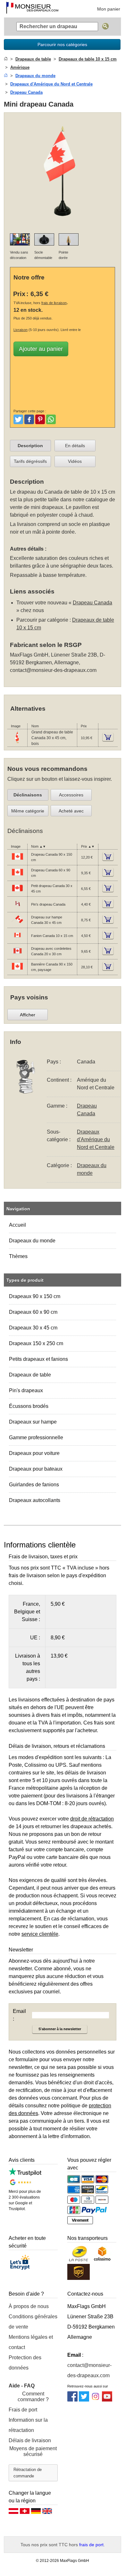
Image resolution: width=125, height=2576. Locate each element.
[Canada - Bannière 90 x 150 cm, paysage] (17, 971)
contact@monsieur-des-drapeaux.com (53, 670)
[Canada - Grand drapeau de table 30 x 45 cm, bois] (17, 742)
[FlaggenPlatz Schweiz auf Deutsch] (25, 2513)
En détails (75, 446)
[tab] (30, 446)
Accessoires (71, 795)
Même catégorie (28, 811)
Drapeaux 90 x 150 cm (35, 1296)
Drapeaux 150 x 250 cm (36, 1343)
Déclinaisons (28, 795)
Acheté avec (71, 811)
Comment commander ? (33, 2397)
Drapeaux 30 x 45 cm (33, 1328)
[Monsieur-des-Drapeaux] (32, 9)
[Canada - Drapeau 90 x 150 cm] (17, 861)
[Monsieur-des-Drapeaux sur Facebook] (72, 2400)
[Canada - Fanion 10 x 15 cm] (17, 940)
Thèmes (18, 1256)
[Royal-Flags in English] (47, 2513)
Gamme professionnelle (36, 1437)
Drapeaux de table (30, 1375)
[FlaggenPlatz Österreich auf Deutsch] (13, 2513)
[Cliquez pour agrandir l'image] (63, 224)
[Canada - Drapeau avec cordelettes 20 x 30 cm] (17, 956)
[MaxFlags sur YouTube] (107, 2400)
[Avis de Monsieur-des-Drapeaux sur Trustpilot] (25, 2174)
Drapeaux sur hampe (33, 1422)
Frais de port (23, 2410)
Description (30, 446)
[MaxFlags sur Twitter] (84, 2400)
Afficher (28, 1015)
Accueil (17, 1225)
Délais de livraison (30, 2440)
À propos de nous (29, 2306)
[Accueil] (6, 59)
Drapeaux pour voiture (34, 1453)
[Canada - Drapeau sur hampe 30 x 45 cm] (17, 924)
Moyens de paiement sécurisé (33, 2451)
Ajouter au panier (41, 349)
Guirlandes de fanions (34, 1485)
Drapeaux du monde (32, 1241)
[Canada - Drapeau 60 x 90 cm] (17, 877)
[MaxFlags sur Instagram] (96, 2400)
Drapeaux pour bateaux (36, 1469)
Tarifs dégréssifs (30, 461)
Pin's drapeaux (26, 1390)
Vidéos (75, 461)
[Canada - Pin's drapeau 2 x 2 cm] (17, 908)
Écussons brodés (29, 1406)
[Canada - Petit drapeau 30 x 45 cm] (17, 893)
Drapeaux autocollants (35, 1500)
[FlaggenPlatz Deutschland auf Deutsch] (36, 2513)
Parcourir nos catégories (62, 44)
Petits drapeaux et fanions (38, 1359)
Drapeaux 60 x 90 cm (33, 1312)
